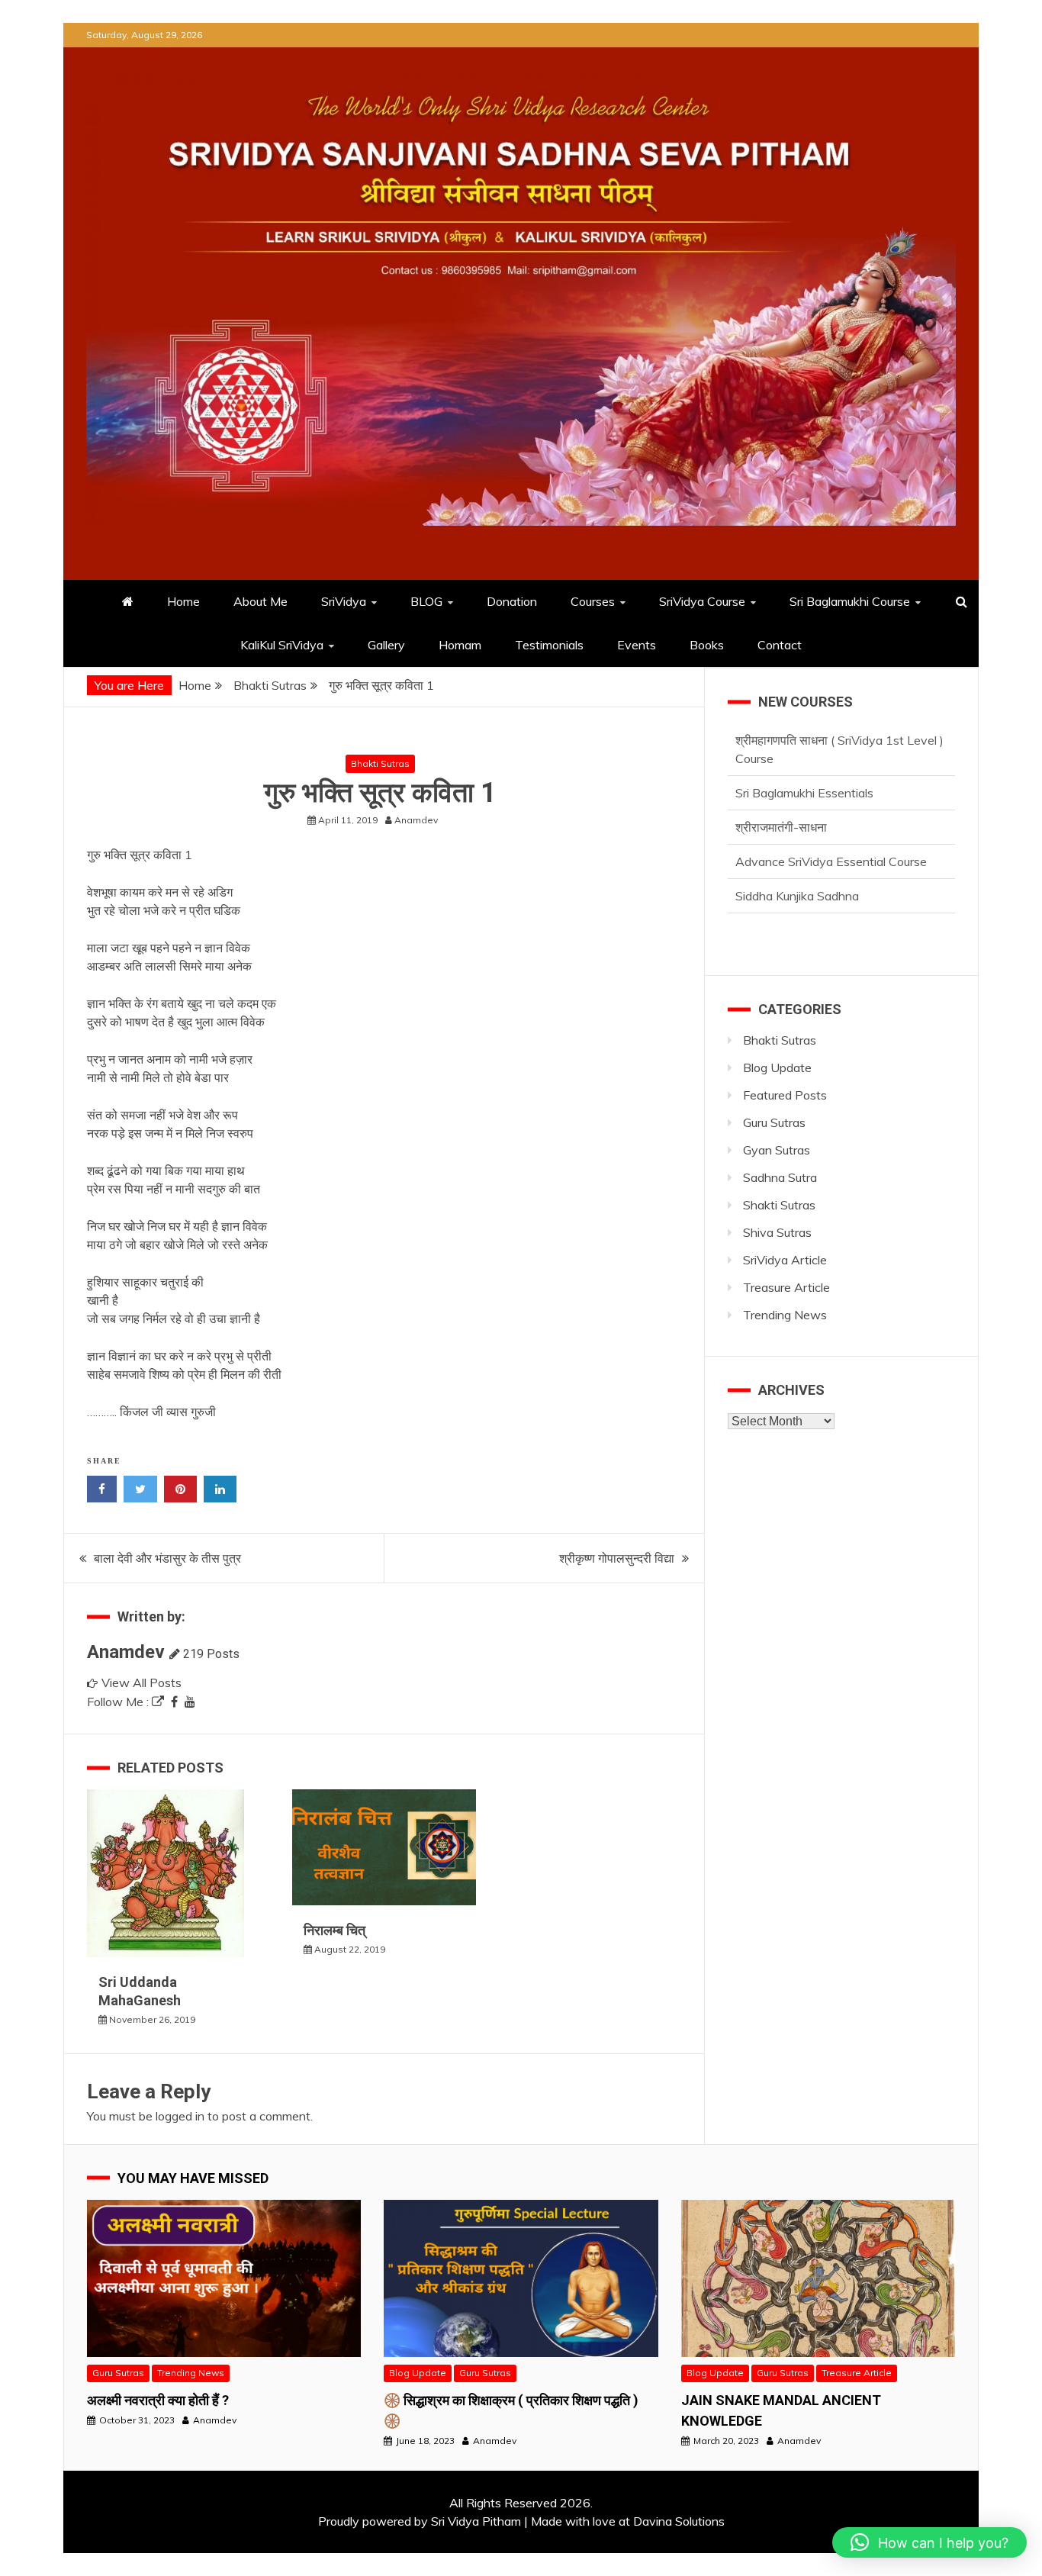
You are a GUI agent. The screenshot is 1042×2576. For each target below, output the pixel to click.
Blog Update (777, 1067)
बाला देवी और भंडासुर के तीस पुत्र (167, 1558)
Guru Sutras (774, 1122)
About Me (260, 601)
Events (637, 645)
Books (707, 645)
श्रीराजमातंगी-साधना (781, 774)
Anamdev (126, 1652)
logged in (180, 2116)
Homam (460, 645)
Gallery (386, 645)
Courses (593, 601)
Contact (780, 645)
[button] (929, 2542)
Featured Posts (785, 1095)
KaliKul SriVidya (282, 645)
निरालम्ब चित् (334, 1930)
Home (183, 601)
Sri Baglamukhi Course (850, 601)
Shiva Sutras (777, 1232)
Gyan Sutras (777, 1150)
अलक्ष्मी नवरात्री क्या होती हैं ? (158, 2400)
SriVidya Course (702, 601)
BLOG (426, 601)
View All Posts (142, 1682)
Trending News (785, 1315)
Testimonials (549, 645)
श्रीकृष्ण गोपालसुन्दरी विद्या (617, 1558)
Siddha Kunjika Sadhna (797, 843)
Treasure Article (786, 1287)
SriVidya (344, 601)
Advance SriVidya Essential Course (831, 809)
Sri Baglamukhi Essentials (804, 740)
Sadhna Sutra (780, 1177)
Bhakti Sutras (380, 763)
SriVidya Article (785, 1260)
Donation (512, 601)
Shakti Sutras (779, 1205)
